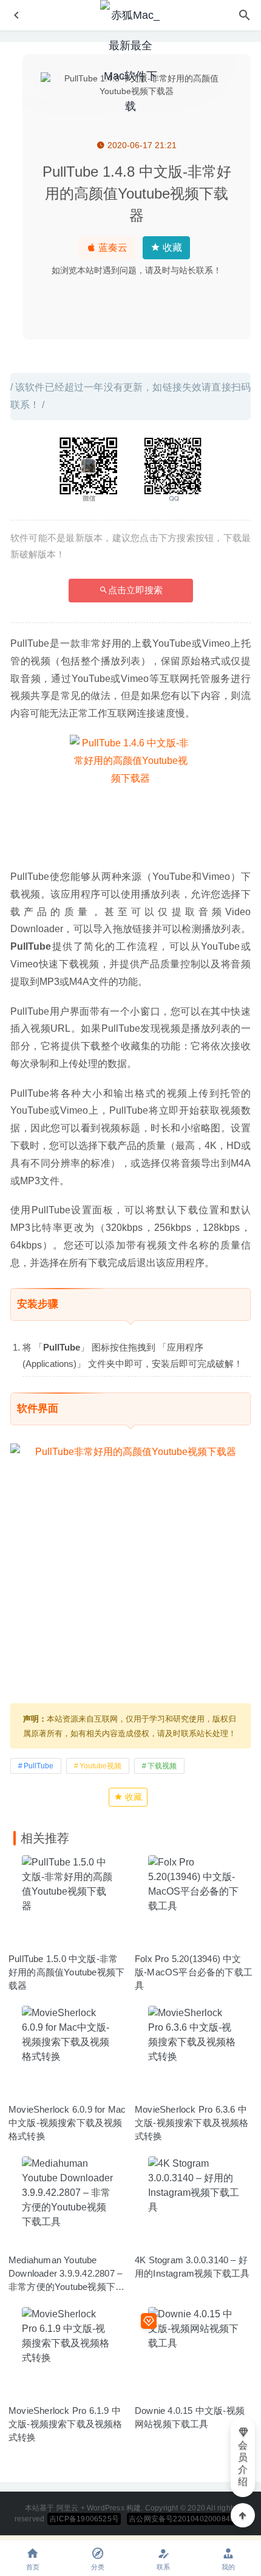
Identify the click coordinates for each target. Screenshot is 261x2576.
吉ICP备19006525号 (84, 2519)
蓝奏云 (112, 247)
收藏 (171, 247)
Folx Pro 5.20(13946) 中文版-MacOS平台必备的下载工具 (194, 1972)
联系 (163, 2567)
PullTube (39, 1766)
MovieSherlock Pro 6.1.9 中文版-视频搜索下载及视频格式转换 (66, 2424)
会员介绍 (243, 2463)
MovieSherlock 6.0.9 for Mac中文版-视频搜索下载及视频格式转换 (67, 2123)
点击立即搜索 (135, 590)
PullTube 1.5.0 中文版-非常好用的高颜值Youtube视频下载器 (66, 1972)
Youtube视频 (100, 1766)
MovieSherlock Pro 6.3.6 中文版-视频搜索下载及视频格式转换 (192, 2123)
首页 (33, 2567)
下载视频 (162, 1766)
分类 (98, 2567)
